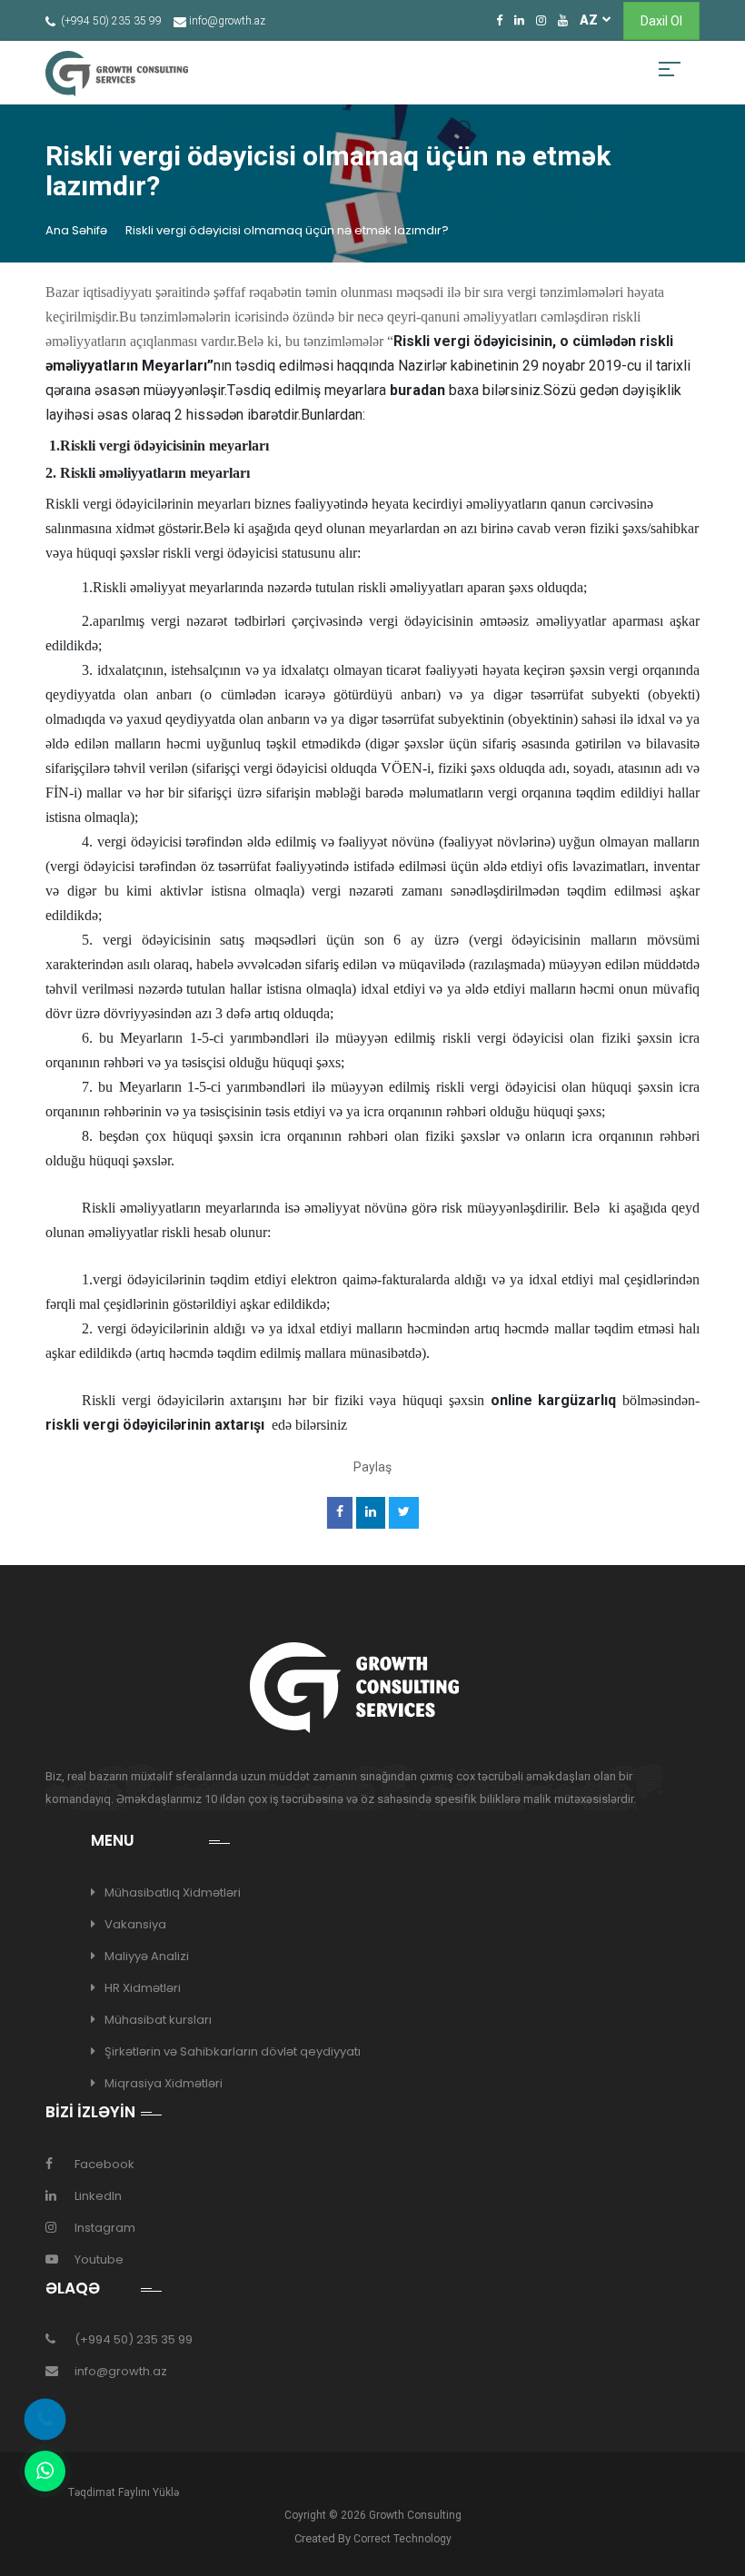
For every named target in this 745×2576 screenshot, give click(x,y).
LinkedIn (98, 2196)
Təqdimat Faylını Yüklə (124, 2492)
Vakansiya (135, 1924)
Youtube (99, 2259)
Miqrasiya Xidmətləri (164, 2083)
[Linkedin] (519, 20)
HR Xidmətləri (143, 1988)
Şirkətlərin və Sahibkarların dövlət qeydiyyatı (233, 2051)
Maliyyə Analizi (147, 1956)
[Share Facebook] (339, 1513)
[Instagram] (541, 20)
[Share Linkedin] (370, 1513)
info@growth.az (121, 2371)
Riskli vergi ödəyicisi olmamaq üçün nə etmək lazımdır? (287, 230)
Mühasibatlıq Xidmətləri (173, 1892)
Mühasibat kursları (158, 2020)
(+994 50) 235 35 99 (134, 2339)
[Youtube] (563, 20)
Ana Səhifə (76, 230)
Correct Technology (402, 2539)
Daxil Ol (661, 21)
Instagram (105, 2228)
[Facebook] (499, 20)
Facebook (104, 2164)
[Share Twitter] (403, 1513)
